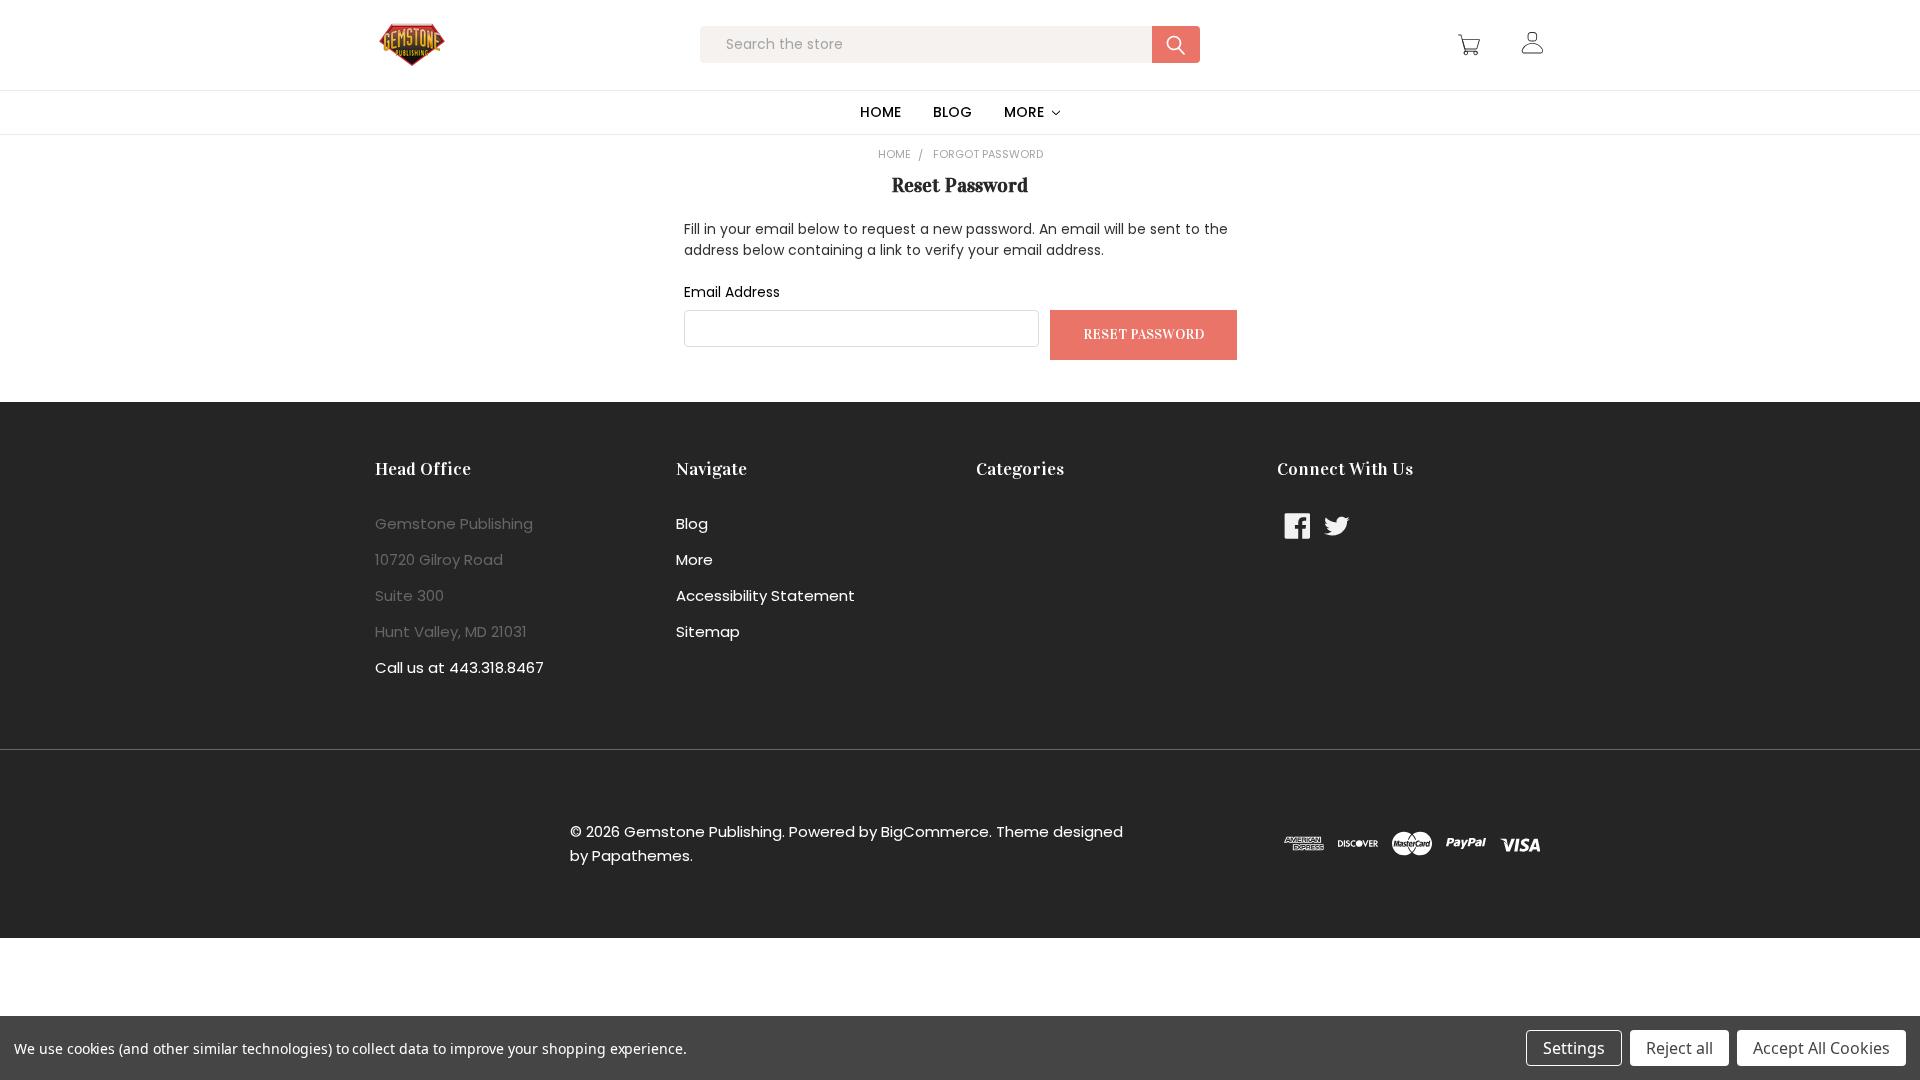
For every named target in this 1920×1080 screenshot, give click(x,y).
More (1026, 112)
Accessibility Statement (765, 595)
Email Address (732, 292)
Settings (1574, 1048)
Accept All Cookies (1821, 1048)
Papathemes (641, 855)
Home (880, 112)
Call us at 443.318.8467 (459, 667)
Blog (952, 112)
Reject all (1679, 1048)
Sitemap (708, 631)
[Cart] (1472, 45)
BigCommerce (935, 831)
